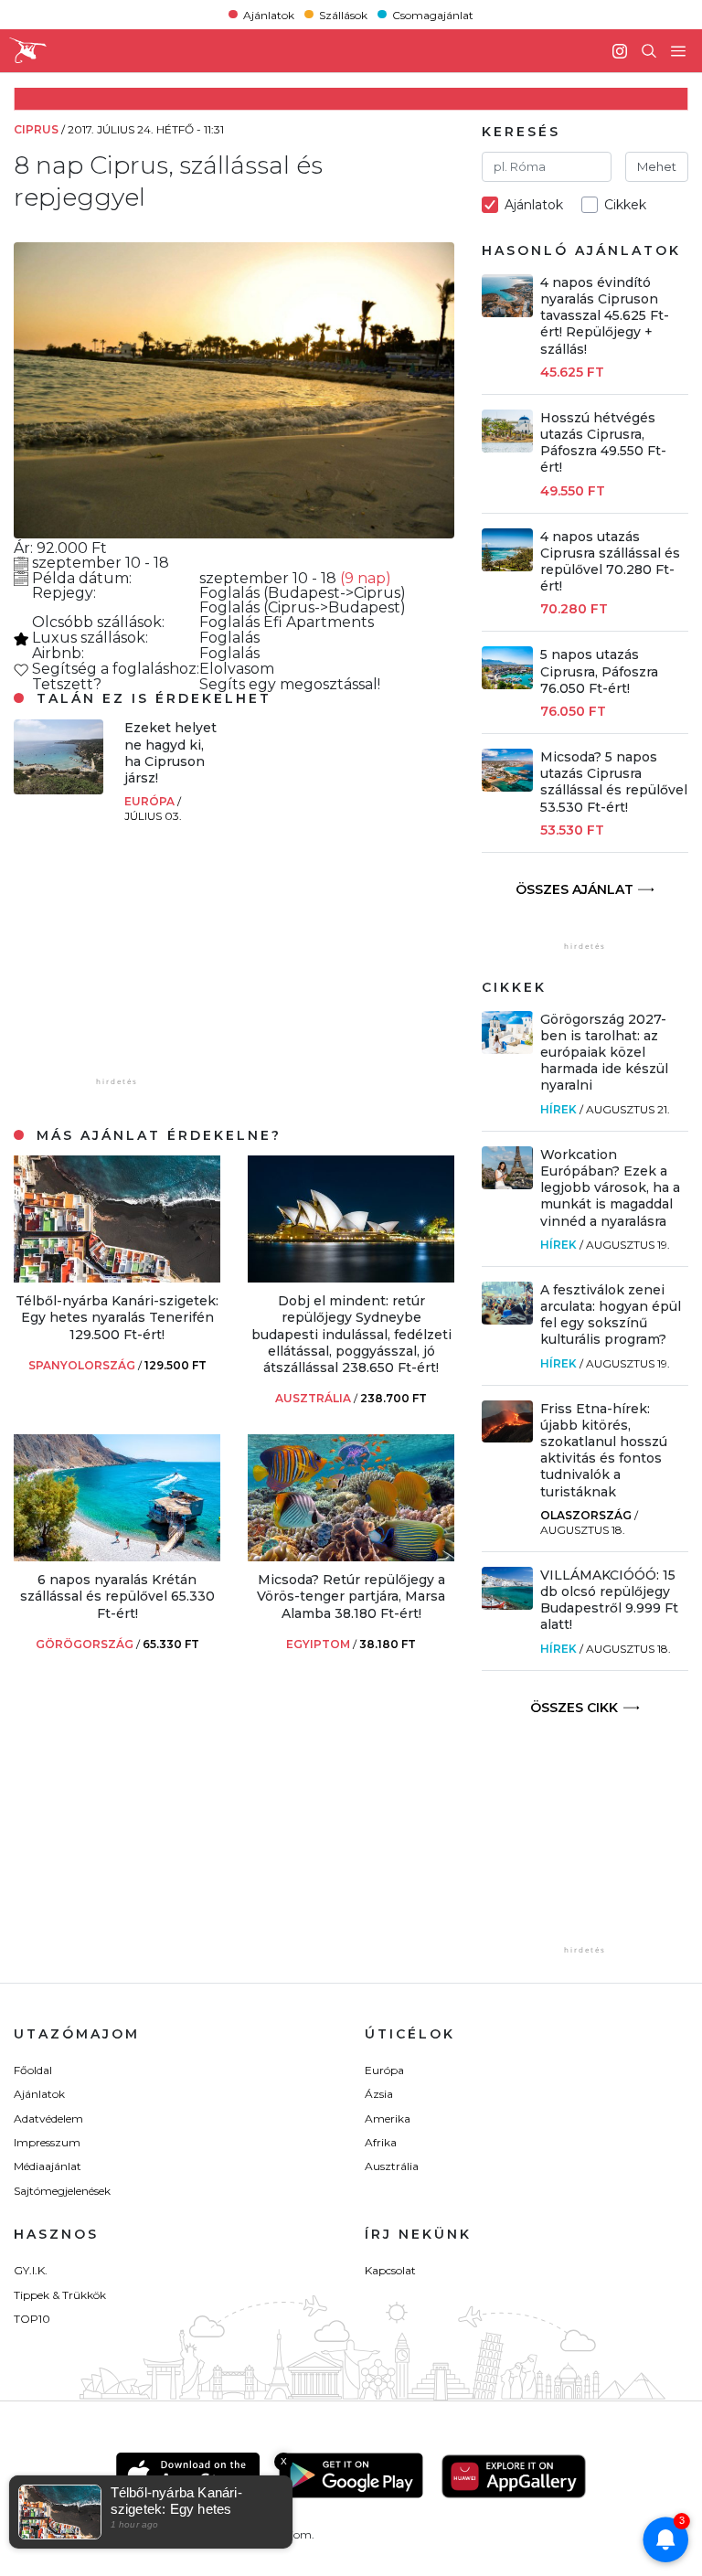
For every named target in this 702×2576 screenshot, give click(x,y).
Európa (151, 801)
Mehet (657, 166)
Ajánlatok (269, 14)
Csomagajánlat (433, 14)
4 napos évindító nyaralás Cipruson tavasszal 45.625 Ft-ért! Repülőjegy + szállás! (605, 316)
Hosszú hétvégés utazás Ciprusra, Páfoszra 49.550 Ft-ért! (603, 443)
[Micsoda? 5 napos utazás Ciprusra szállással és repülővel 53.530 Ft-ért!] (507, 787)
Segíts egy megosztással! (290, 684)
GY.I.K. (31, 2270)
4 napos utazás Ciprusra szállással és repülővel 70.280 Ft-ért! (610, 562)
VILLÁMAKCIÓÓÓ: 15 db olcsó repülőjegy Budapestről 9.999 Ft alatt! (609, 1600)
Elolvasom (237, 669)
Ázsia (379, 2094)
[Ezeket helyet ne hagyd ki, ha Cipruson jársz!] (58, 789)
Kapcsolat (390, 2270)
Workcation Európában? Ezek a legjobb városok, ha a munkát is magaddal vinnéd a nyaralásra (610, 1188)
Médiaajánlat (48, 2166)
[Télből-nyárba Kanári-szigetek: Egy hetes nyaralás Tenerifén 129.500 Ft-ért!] (117, 1277)
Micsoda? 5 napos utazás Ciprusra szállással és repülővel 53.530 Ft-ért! (614, 782)
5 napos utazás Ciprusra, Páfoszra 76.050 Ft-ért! (599, 671)
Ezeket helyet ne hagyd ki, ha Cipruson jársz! (170, 753)
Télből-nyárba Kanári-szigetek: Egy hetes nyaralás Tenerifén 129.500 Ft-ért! (117, 1317)
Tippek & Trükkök (60, 2295)
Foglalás (231, 593)
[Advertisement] (151, 959)
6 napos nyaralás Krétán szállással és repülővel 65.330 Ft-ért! (117, 1596)
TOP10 (32, 2319)
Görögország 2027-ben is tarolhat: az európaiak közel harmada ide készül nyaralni (604, 1053)
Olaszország (586, 1515)
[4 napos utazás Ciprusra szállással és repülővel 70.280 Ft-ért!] (507, 566)
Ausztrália (392, 2166)
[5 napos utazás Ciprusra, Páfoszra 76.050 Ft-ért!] (507, 684)
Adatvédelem (48, 2118)
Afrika (381, 2142)
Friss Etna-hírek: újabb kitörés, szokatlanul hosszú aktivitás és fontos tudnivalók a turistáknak (604, 1450)
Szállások (343, 14)
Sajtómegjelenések (62, 2191)
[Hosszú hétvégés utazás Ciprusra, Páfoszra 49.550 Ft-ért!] (507, 447)
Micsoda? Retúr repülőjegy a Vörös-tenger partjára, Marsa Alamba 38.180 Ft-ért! (351, 1596)
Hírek (558, 1109)
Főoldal (33, 2070)
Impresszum (47, 2142)
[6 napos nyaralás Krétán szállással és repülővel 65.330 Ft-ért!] (117, 1556)
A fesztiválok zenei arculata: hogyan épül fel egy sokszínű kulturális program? (611, 1315)
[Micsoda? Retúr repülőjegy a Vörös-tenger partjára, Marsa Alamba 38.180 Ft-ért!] (351, 1556)
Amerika (388, 2118)
